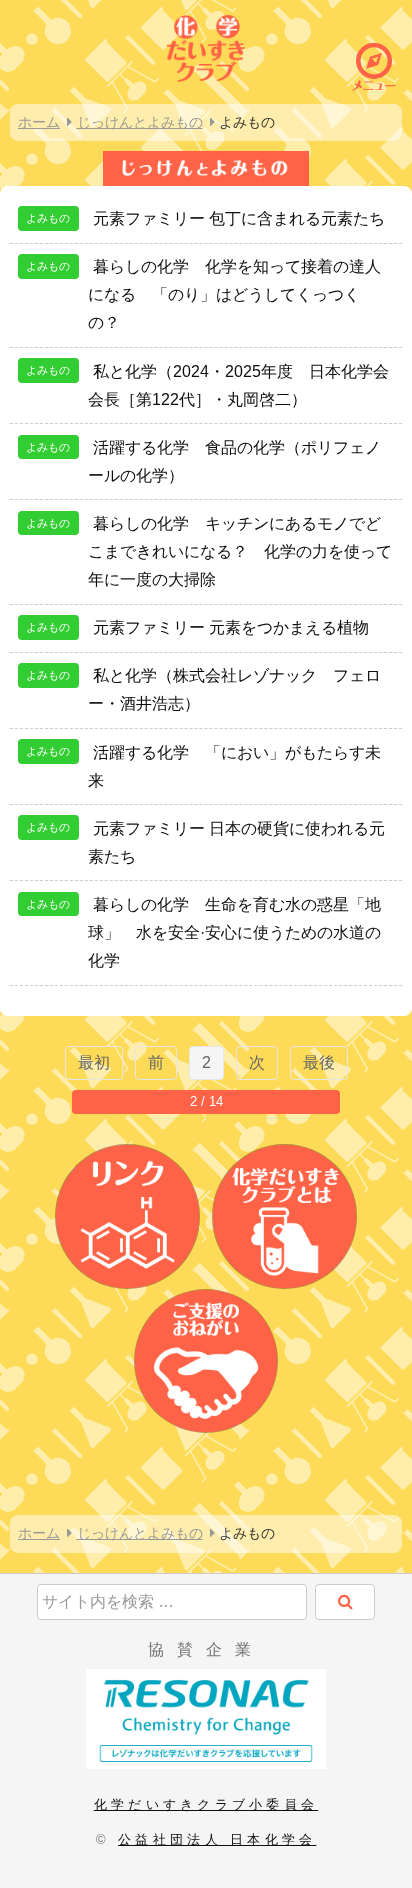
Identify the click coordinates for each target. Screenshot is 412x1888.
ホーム (39, 122)
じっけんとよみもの (140, 122)
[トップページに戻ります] (206, 45)
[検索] (345, 1602)
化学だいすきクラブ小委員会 (206, 1804)
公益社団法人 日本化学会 (217, 1839)
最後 (319, 1062)
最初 (94, 1062)
